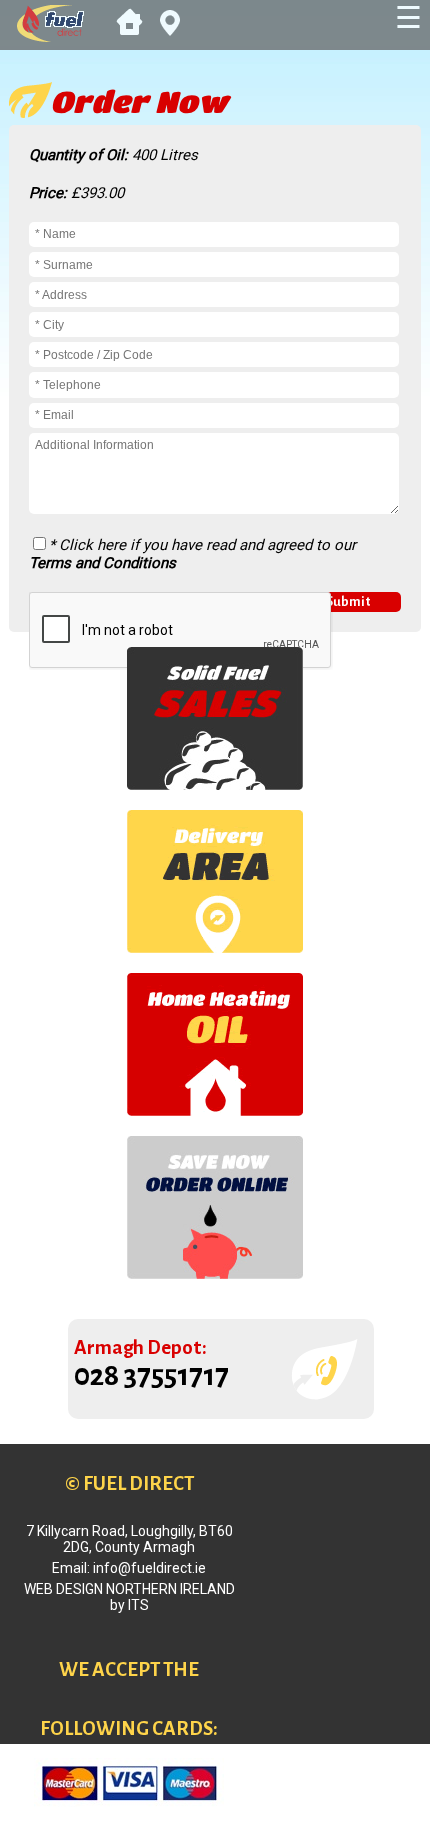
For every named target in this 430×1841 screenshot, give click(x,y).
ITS (138, 1605)
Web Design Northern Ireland (129, 1589)
